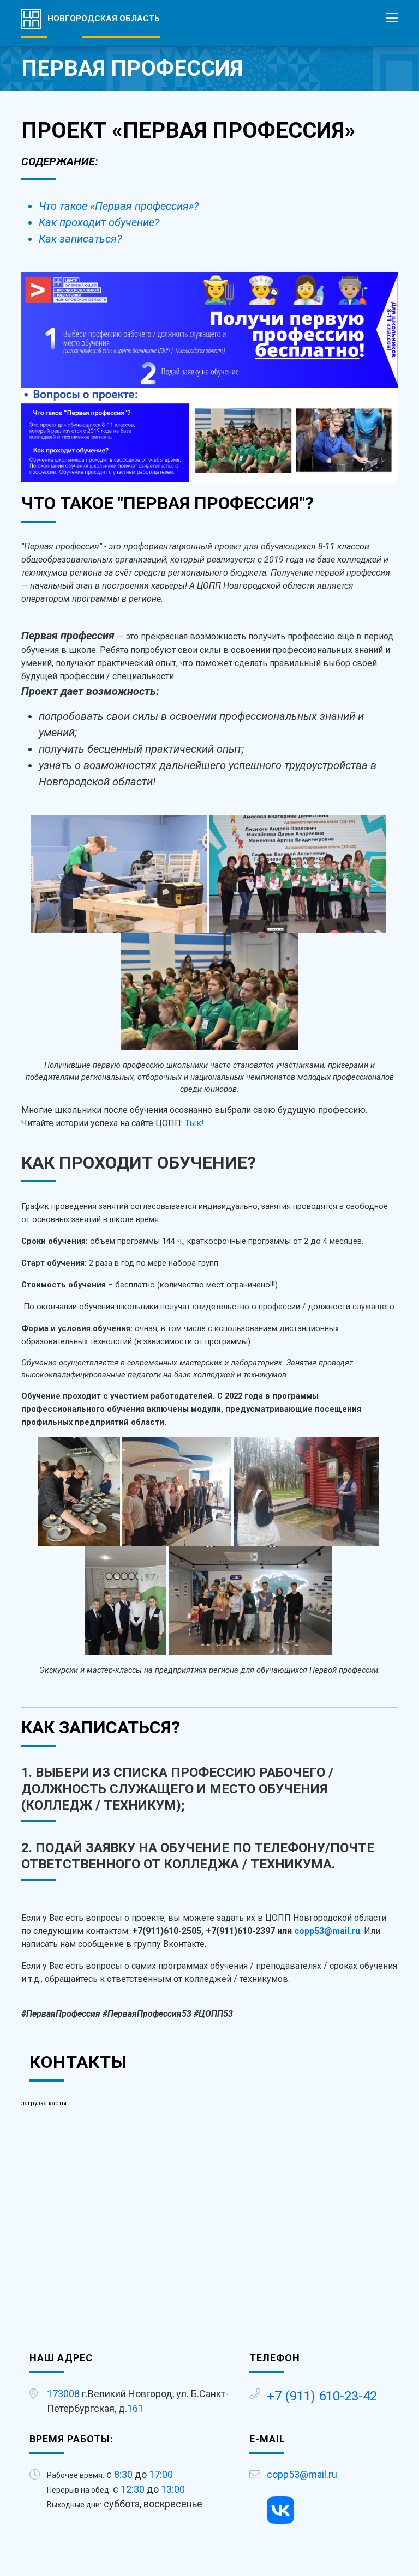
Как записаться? (80, 239)
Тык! (194, 1123)
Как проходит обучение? (99, 222)
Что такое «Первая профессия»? (119, 206)
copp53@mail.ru (327, 1931)
